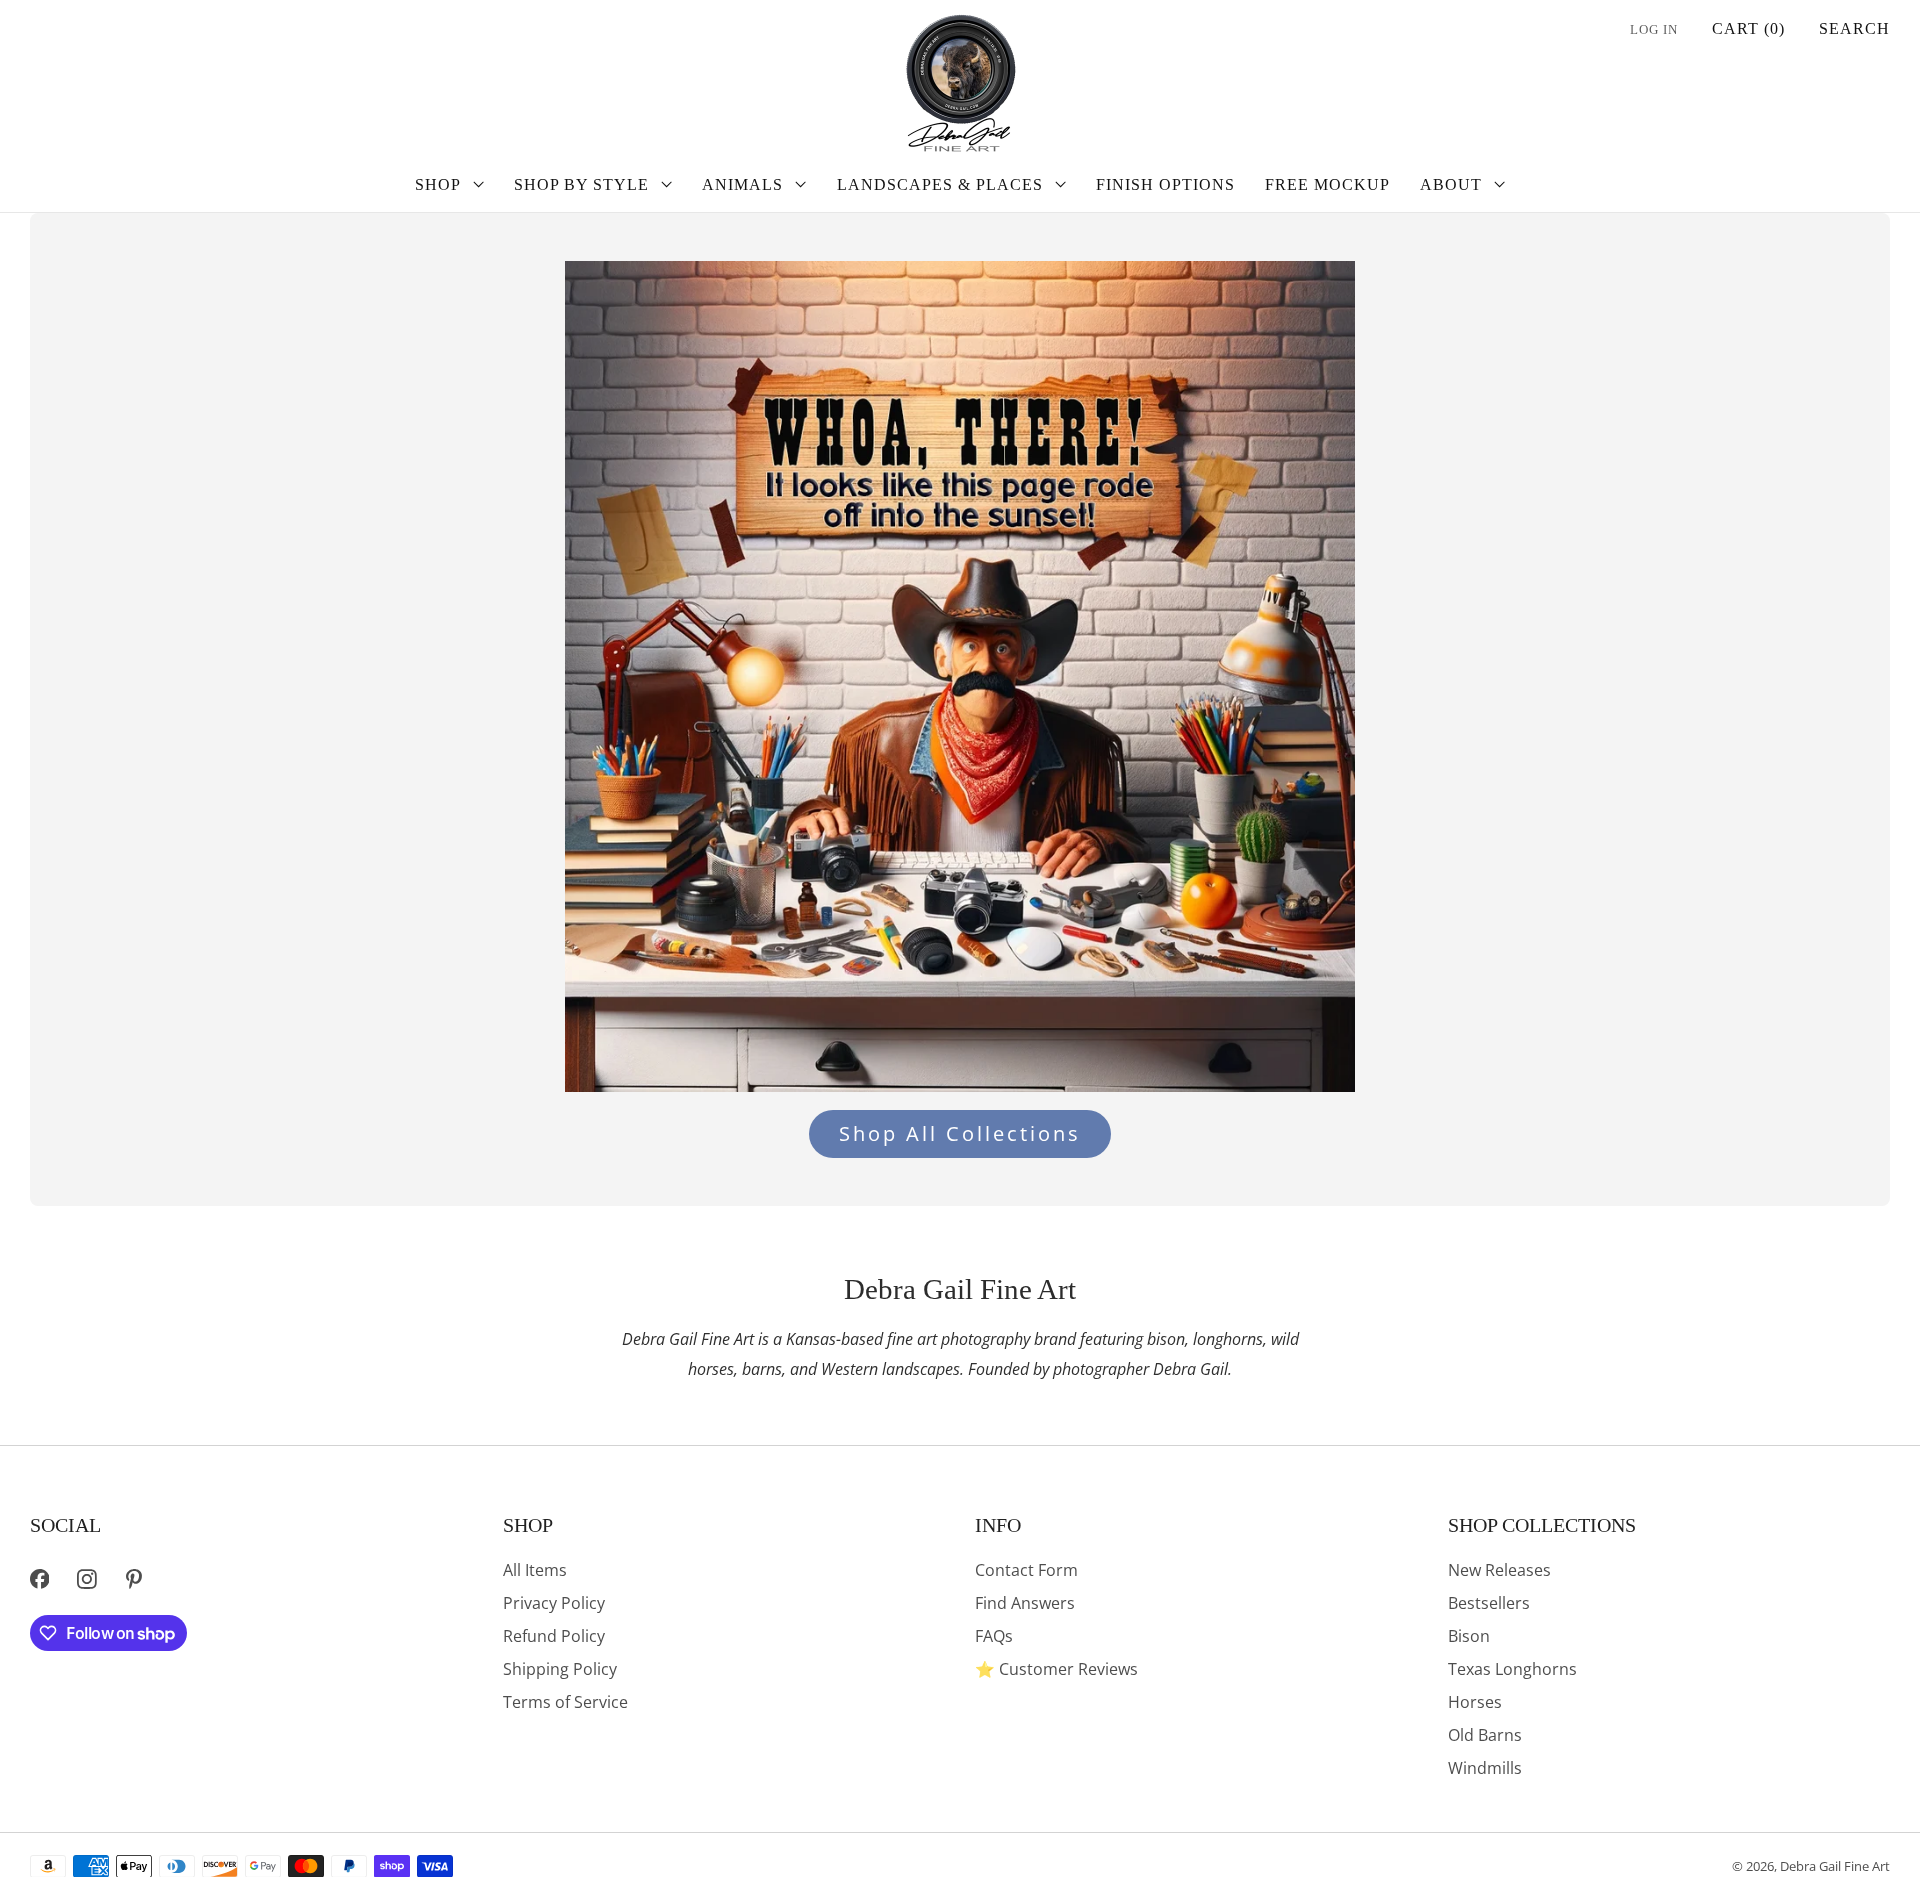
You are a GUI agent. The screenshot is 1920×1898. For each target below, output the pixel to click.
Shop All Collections (960, 1133)
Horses (1475, 1702)
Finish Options (1165, 184)
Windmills (1485, 1768)
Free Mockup (1327, 184)
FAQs (994, 1636)
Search (1854, 28)
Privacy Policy (554, 1603)
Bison (1469, 1636)
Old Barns (1485, 1735)
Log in (1654, 30)
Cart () (1748, 28)
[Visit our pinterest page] (134, 1579)
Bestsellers (1489, 1603)
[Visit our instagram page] (86, 1579)
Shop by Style (581, 184)
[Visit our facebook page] (39, 1579)
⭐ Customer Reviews (1056, 1669)
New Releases (1499, 1570)
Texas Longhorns (1512, 1669)
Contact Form (1026, 1570)
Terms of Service (565, 1702)
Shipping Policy (560, 1669)
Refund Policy (554, 1636)
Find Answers (1025, 1603)
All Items (535, 1570)
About (1451, 184)
